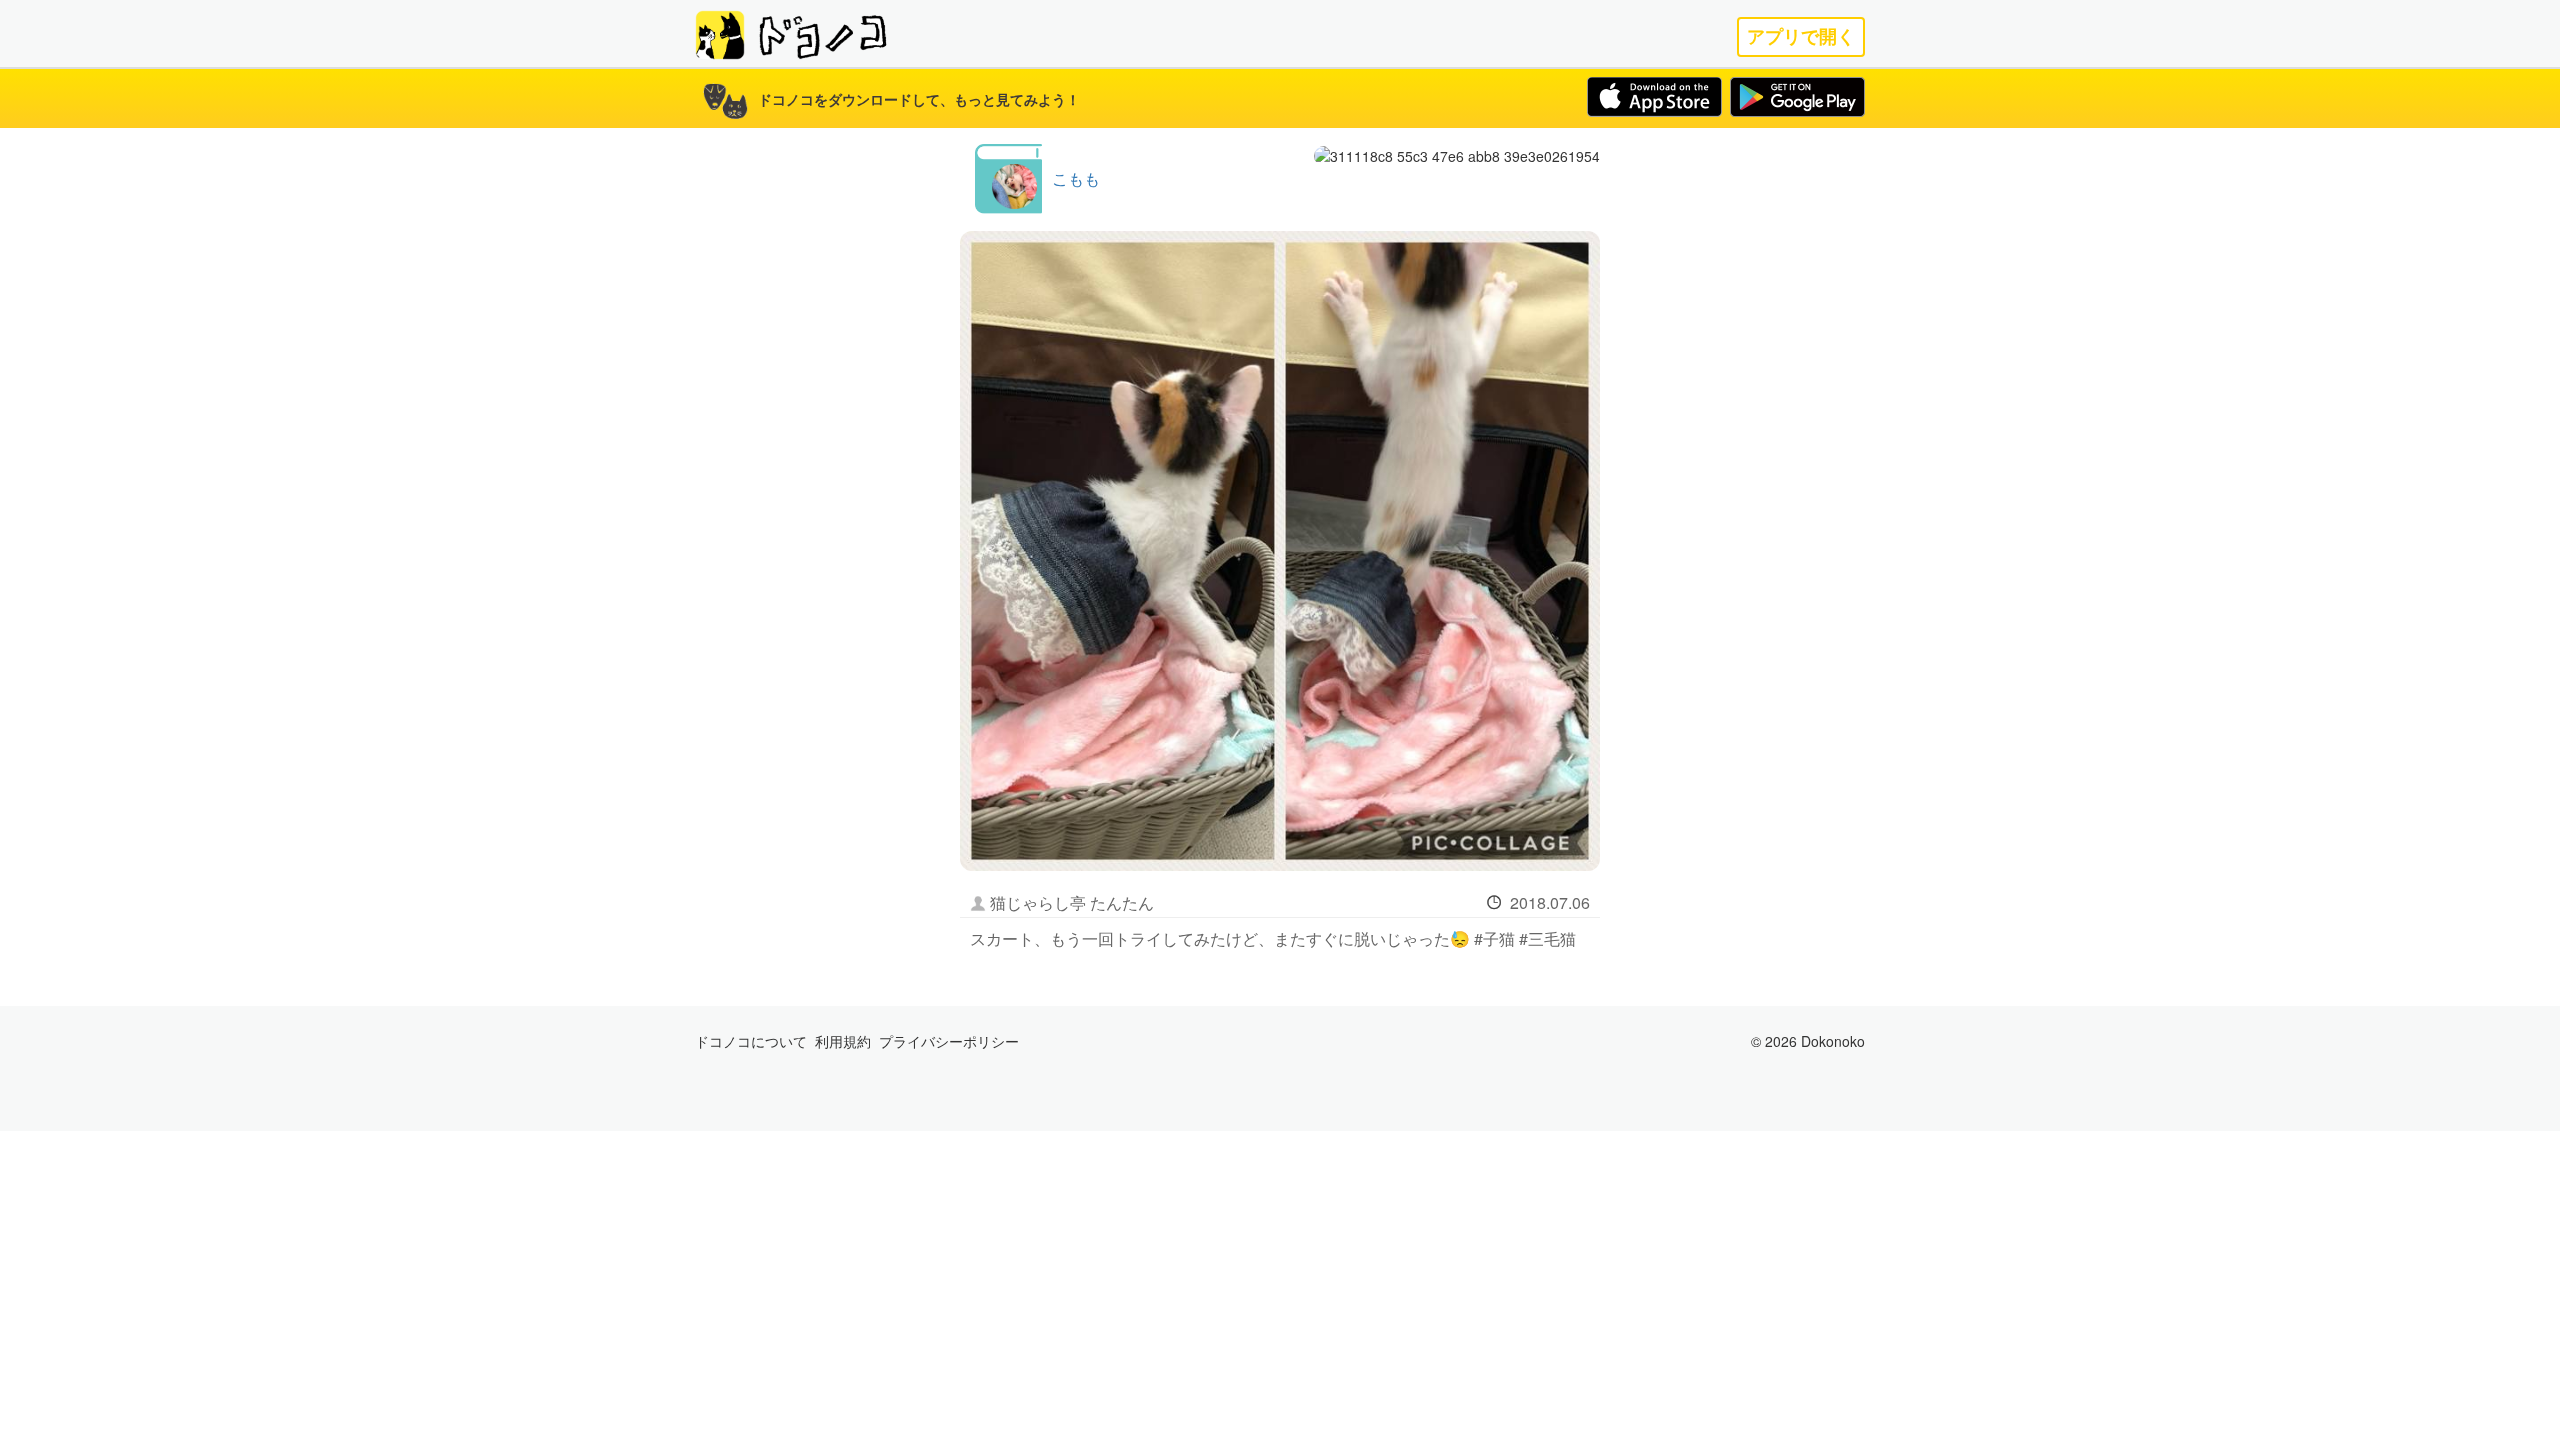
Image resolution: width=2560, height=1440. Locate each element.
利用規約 (843, 1041)
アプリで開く (1801, 36)
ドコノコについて (751, 1041)
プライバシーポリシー (949, 1041)
